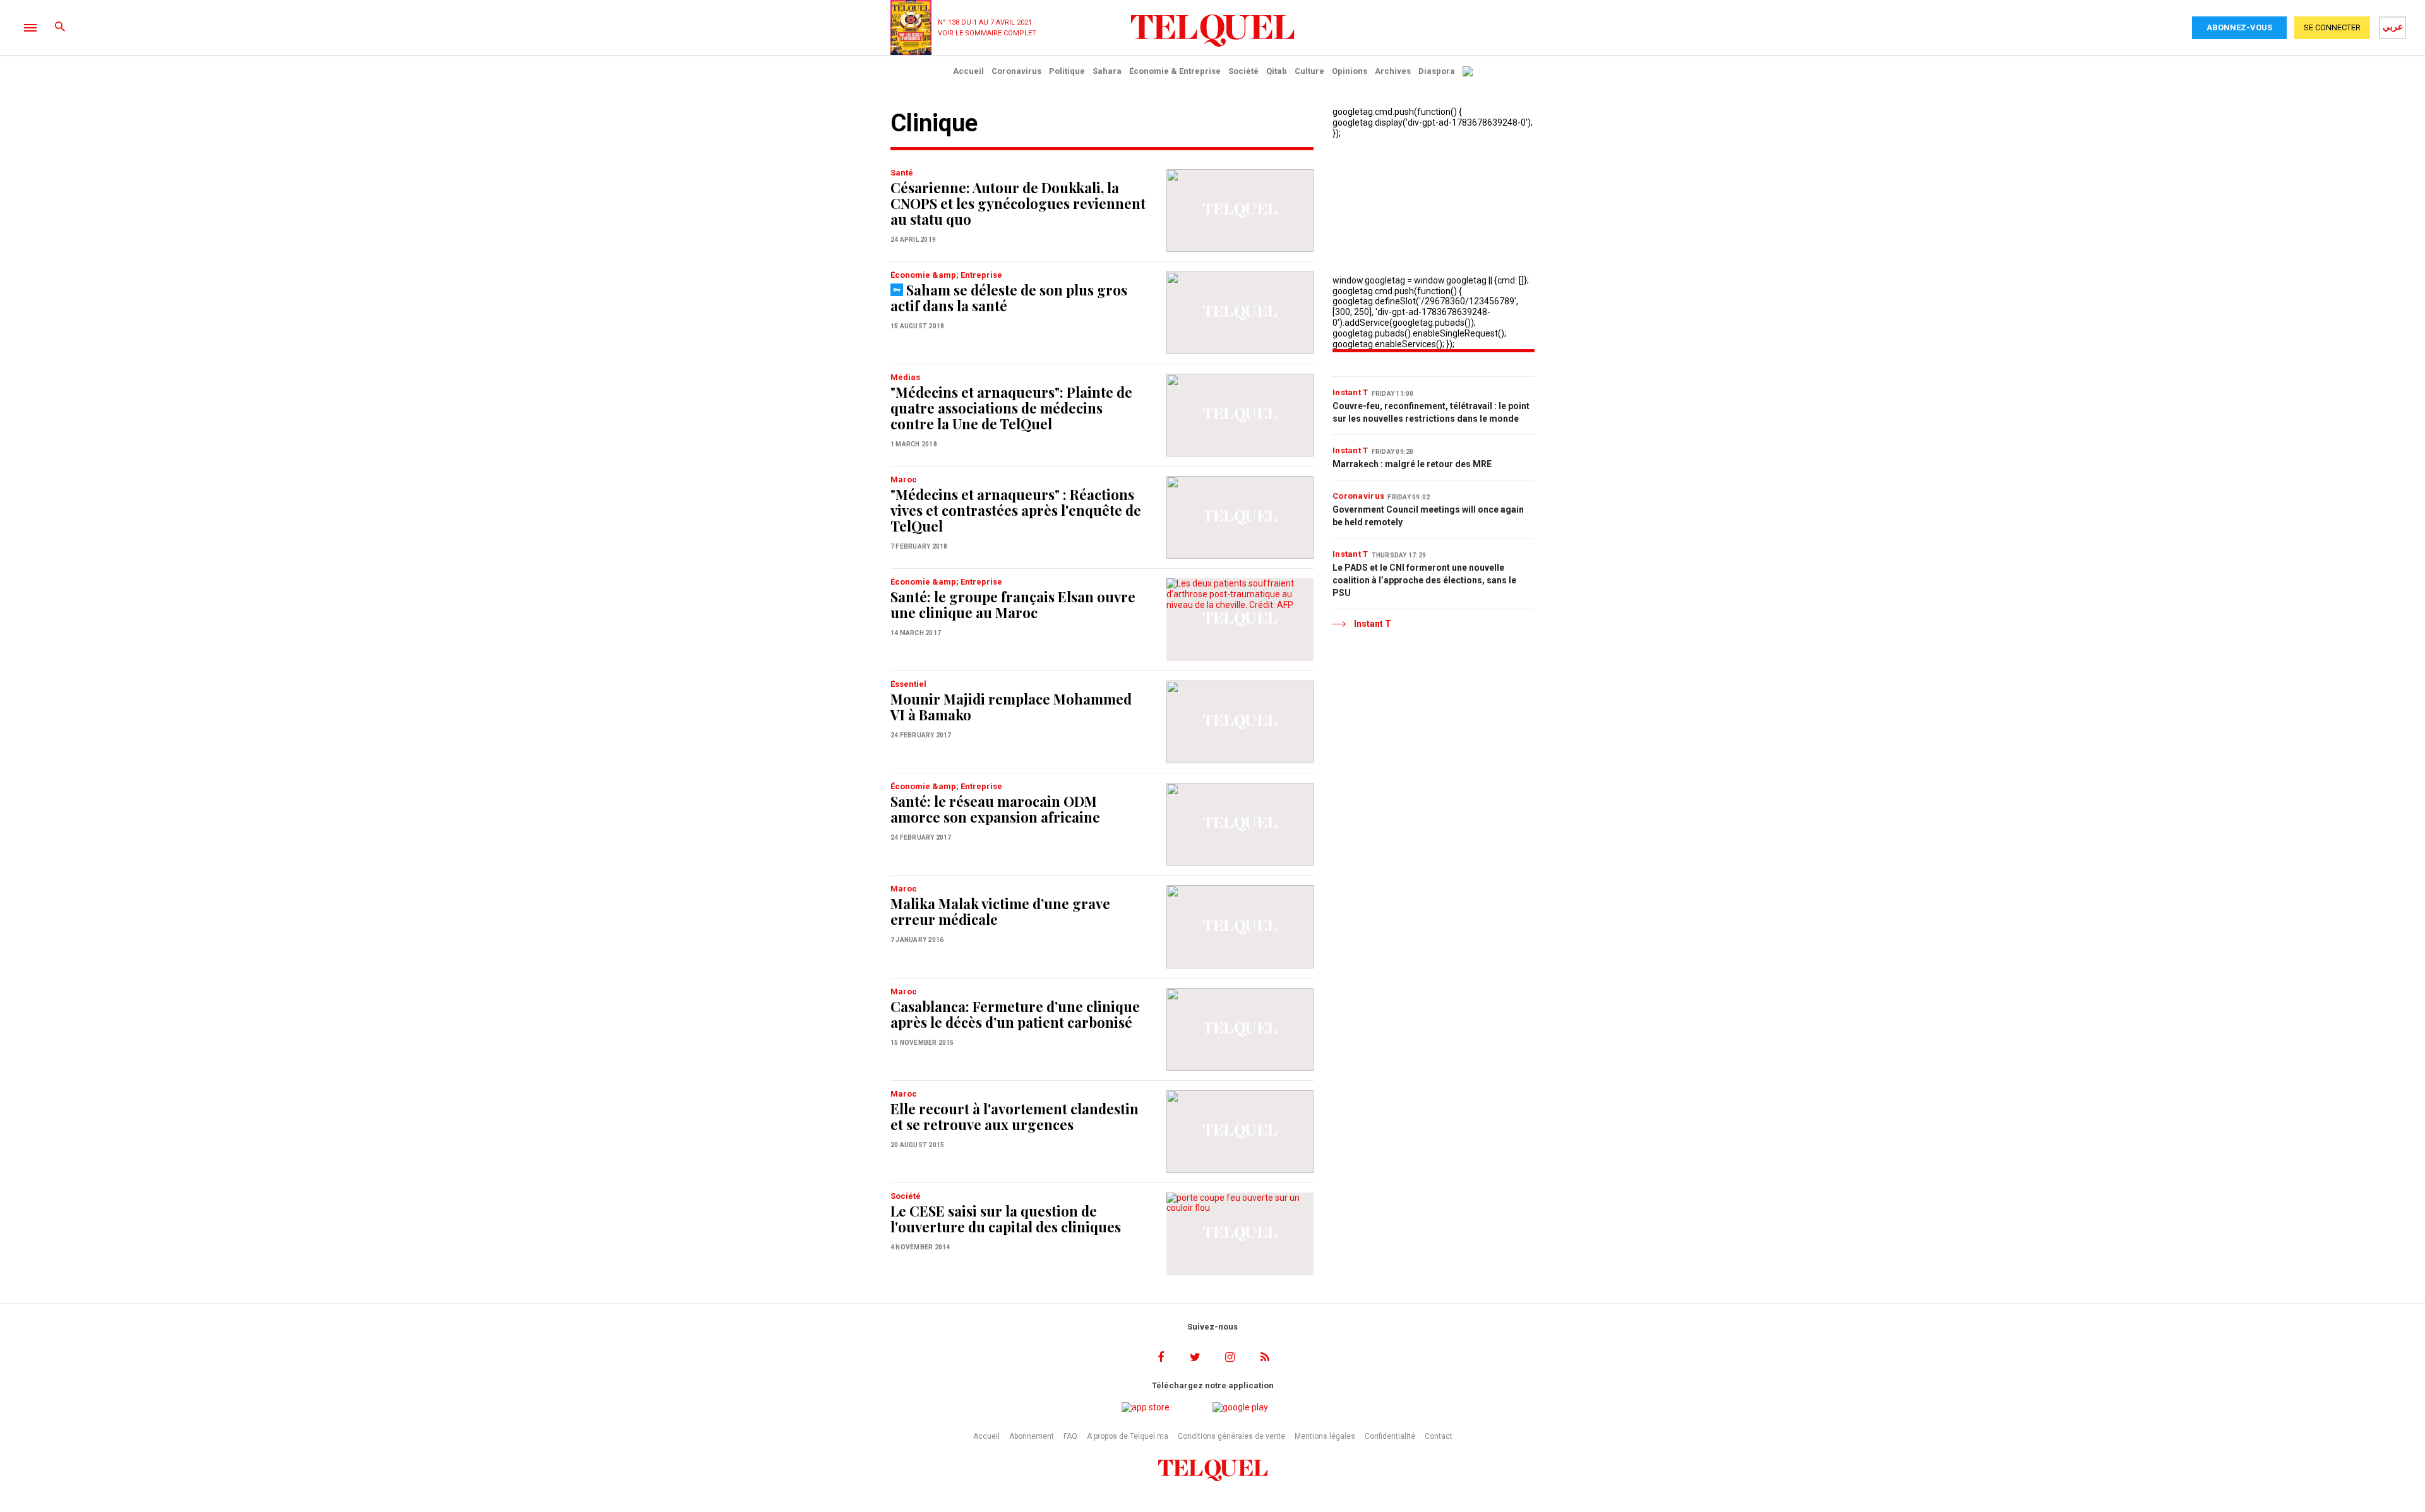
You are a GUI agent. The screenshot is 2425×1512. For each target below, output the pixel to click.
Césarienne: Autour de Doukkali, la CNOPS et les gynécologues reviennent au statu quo (1018, 203)
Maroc (904, 479)
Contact (1439, 1436)
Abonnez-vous (2239, 27)
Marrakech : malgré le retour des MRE (1412, 464)
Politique (1067, 71)
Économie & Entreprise (1175, 71)
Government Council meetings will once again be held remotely (1428, 516)
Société (1243, 71)
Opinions (1350, 71)
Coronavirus (1016, 71)
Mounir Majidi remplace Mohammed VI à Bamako (1011, 707)
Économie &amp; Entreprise (946, 275)
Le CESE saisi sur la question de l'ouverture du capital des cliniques (1006, 1219)
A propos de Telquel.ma (1128, 1436)
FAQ (1070, 1436)
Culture (1309, 71)
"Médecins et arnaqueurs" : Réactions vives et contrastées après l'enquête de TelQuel (1016, 510)
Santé (902, 173)
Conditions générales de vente (1231, 1436)
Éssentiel (908, 684)
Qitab (1277, 71)
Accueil (968, 71)
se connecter (2332, 27)
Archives (1393, 71)
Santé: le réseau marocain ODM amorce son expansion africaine (995, 809)
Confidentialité (1390, 1436)
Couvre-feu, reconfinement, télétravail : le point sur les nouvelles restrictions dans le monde (1431, 412)
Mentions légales (1325, 1436)
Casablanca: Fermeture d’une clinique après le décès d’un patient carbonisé (1015, 1014)
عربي (2393, 27)
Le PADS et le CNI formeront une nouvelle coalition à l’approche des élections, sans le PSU (1424, 580)
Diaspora (1437, 71)
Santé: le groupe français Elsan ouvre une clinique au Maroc (1013, 604)
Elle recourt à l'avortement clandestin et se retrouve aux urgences (1015, 1116)
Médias (905, 377)
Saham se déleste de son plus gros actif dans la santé (1009, 298)
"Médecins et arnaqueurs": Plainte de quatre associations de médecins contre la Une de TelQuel (1011, 408)
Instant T (1350, 392)
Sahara (1107, 71)
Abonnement (1032, 1436)
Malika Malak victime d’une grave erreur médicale (1000, 911)
